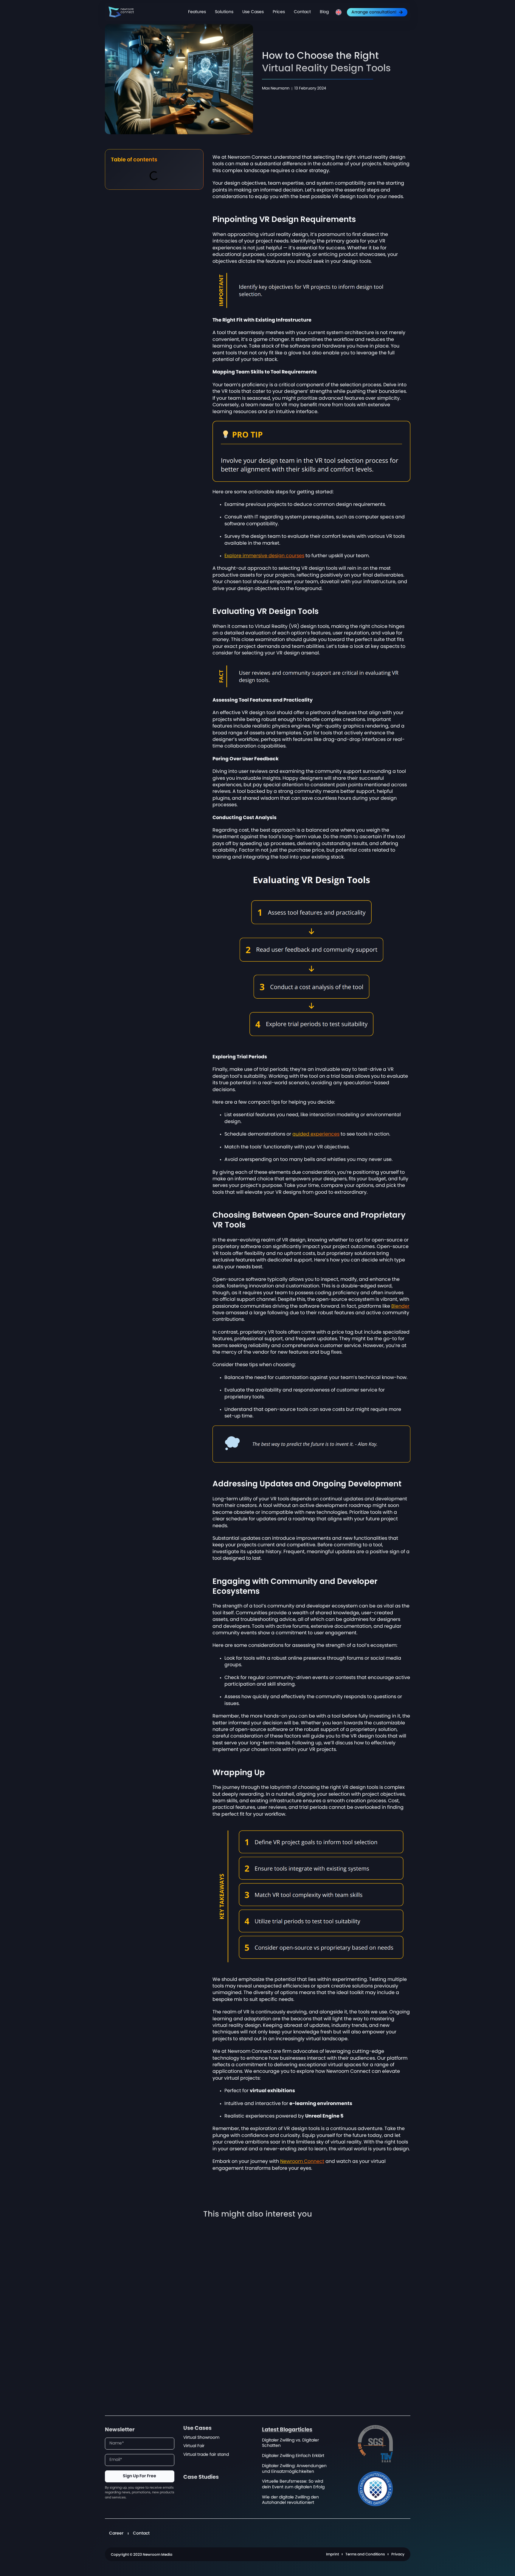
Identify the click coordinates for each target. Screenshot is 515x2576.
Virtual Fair (194, 2446)
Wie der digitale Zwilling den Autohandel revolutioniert (290, 2500)
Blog (324, 12)
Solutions (224, 12)
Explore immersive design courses (264, 556)
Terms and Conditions (365, 2554)
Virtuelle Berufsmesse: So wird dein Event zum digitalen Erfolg (293, 2484)
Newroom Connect (302, 2161)
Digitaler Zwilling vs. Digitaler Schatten (290, 2443)
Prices (279, 12)
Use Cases (253, 12)
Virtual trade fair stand (206, 2454)
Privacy (398, 2554)
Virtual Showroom (201, 2437)
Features (197, 12)
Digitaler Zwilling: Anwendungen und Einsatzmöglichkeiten (294, 2469)
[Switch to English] (339, 12)
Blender (400, 1306)
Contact (302, 12)
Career (116, 2533)
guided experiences (316, 1134)
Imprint (332, 2554)
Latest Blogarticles (287, 2430)
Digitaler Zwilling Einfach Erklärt (293, 2456)
